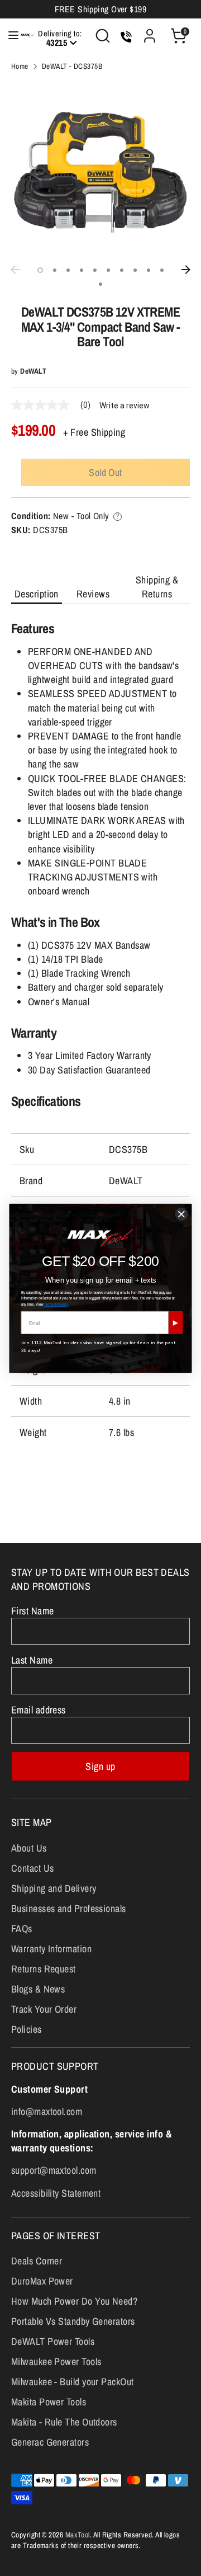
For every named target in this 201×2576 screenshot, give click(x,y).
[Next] (186, 270)
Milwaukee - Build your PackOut (73, 2382)
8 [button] (135, 270)
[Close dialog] (182, 1214)
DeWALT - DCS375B (72, 66)
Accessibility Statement (56, 2193)
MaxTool (78, 2535)
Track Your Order (44, 2009)
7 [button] (122, 270)
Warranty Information (51, 1949)
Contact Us (33, 1868)
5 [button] (95, 270)
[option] (100, 170)
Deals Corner (37, 2261)
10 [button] (162, 270)
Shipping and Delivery (54, 1888)
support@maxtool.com (54, 2170)
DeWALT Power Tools (53, 2341)
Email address (39, 1710)
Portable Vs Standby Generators (73, 2321)
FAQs (22, 1929)
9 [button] (149, 270)
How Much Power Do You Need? (74, 2301)
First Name (33, 1611)
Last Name (32, 1660)
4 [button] (82, 270)
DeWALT (33, 371)
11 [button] (100, 284)
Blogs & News (38, 1989)
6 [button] (108, 270)
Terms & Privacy (56, 1304)
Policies (27, 2029)
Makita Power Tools (49, 2402)
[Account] (150, 32)
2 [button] (55, 270)
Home (20, 66)
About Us (29, 1848)
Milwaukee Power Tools (56, 2361)
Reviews (93, 594)
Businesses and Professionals (69, 1908)
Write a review (125, 406)
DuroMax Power (42, 2281)
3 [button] (68, 270)
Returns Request (44, 1969)
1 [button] (40, 270)
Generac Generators (50, 2442)
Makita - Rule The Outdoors (64, 2422)
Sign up (100, 1766)
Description (37, 594)
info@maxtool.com (47, 2111)
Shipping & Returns (157, 587)
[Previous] (15, 270)
